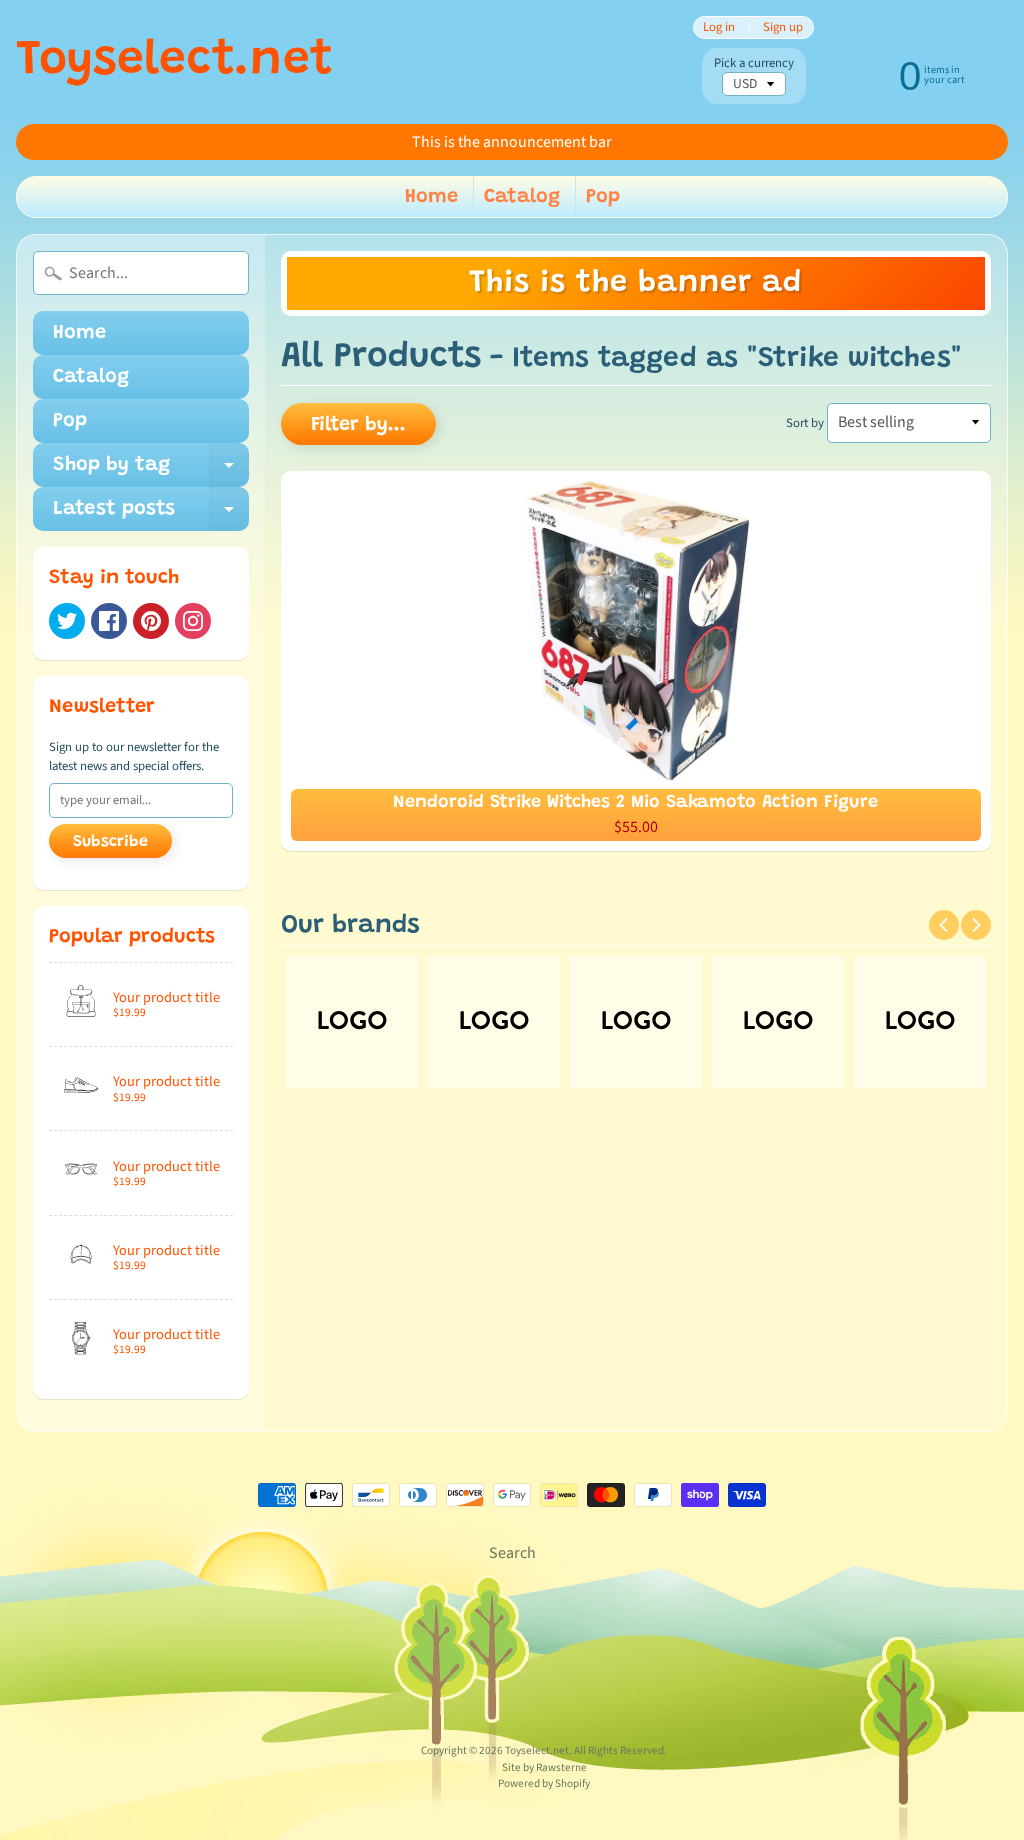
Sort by (805, 423)
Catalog (522, 197)
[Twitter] (67, 621)
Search (512, 1553)
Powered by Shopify (544, 1783)
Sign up (783, 27)
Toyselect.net (174, 62)
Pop (603, 197)
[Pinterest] (151, 621)
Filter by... (358, 425)
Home (431, 197)
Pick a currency (754, 63)
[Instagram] (193, 621)
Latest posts (151, 515)
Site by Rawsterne (544, 1767)
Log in (719, 27)
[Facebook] (109, 621)
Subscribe (110, 842)
